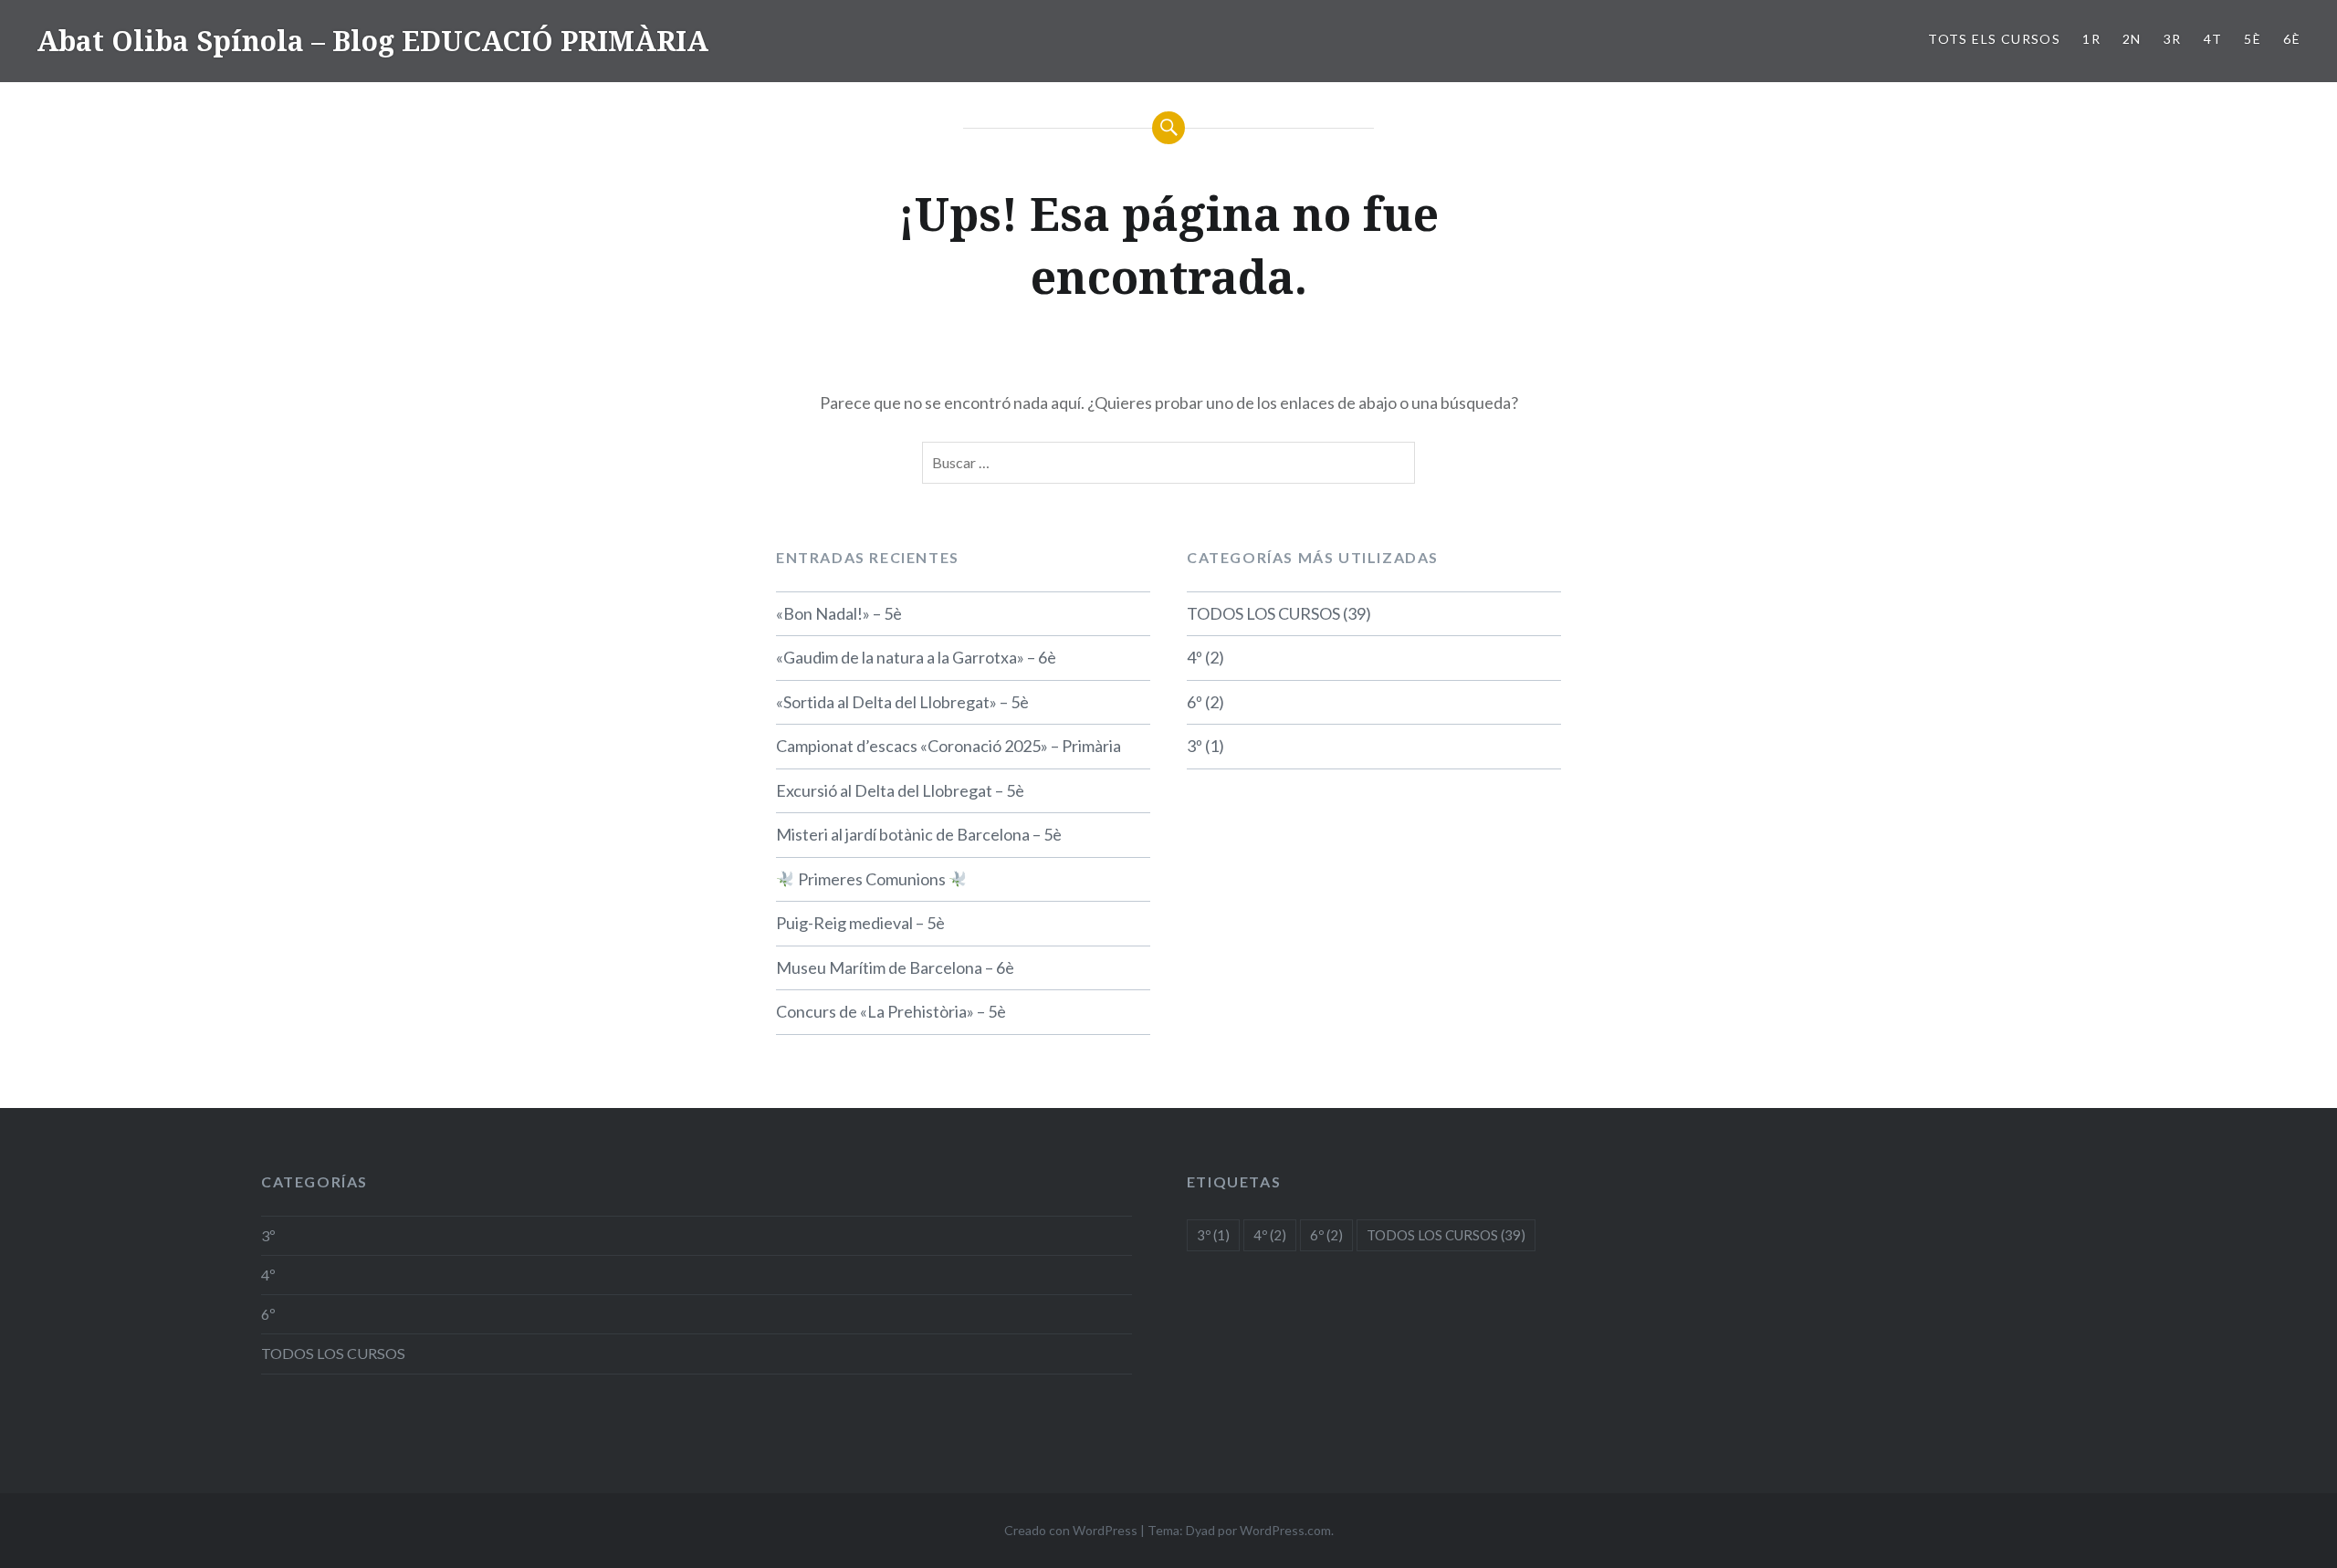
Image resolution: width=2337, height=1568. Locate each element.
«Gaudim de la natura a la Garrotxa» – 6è (916, 657)
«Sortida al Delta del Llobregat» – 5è (902, 702)
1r (2091, 39)
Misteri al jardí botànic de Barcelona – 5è (919, 834)
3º (1195, 746)
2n (2132, 39)
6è (2292, 39)
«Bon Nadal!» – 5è (839, 613)
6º (1195, 702)
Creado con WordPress (1071, 1530)
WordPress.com (1285, 1530)
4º (1195, 657)
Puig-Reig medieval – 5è (860, 923)
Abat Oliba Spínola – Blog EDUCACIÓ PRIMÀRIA (372, 41)
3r (2173, 39)
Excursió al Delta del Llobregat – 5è (900, 790)
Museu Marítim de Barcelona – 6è (895, 967)
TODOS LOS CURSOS (1263, 613)
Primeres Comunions (872, 879)
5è (2253, 39)
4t (2213, 39)
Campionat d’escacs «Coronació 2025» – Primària (948, 746)
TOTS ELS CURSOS (1994, 39)
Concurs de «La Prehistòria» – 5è (891, 1011)
